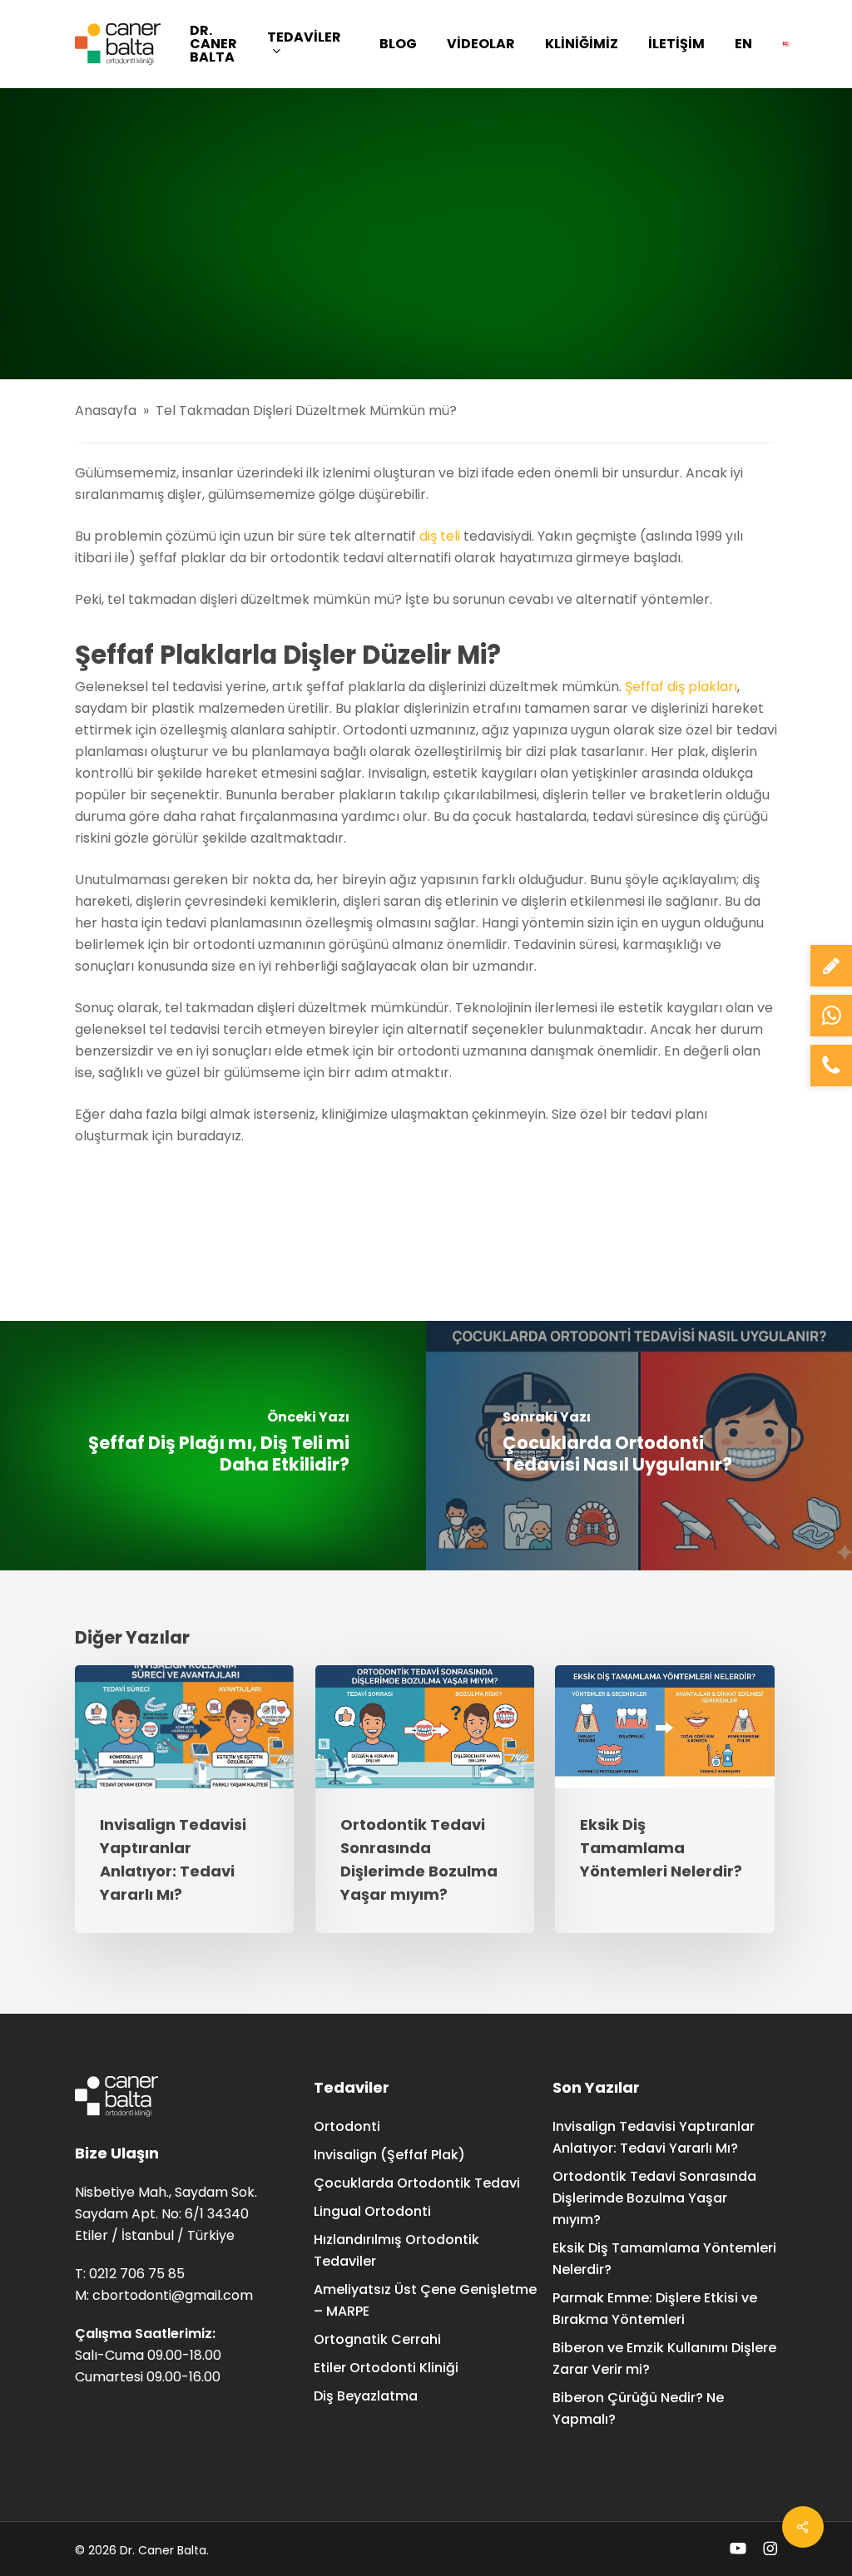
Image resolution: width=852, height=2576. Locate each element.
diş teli (440, 536)
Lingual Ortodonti (372, 2211)
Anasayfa (106, 410)
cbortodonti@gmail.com (173, 2295)
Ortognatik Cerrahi (377, 2339)
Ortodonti (347, 2126)
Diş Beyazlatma (366, 2396)
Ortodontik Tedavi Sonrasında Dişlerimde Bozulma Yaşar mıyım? (654, 2198)
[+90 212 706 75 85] (831, 1066)
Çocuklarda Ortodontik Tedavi (417, 2183)
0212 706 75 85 (137, 2274)
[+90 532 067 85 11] (831, 1016)
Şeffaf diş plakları (681, 687)
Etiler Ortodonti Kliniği (386, 2368)
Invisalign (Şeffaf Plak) (389, 2155)
